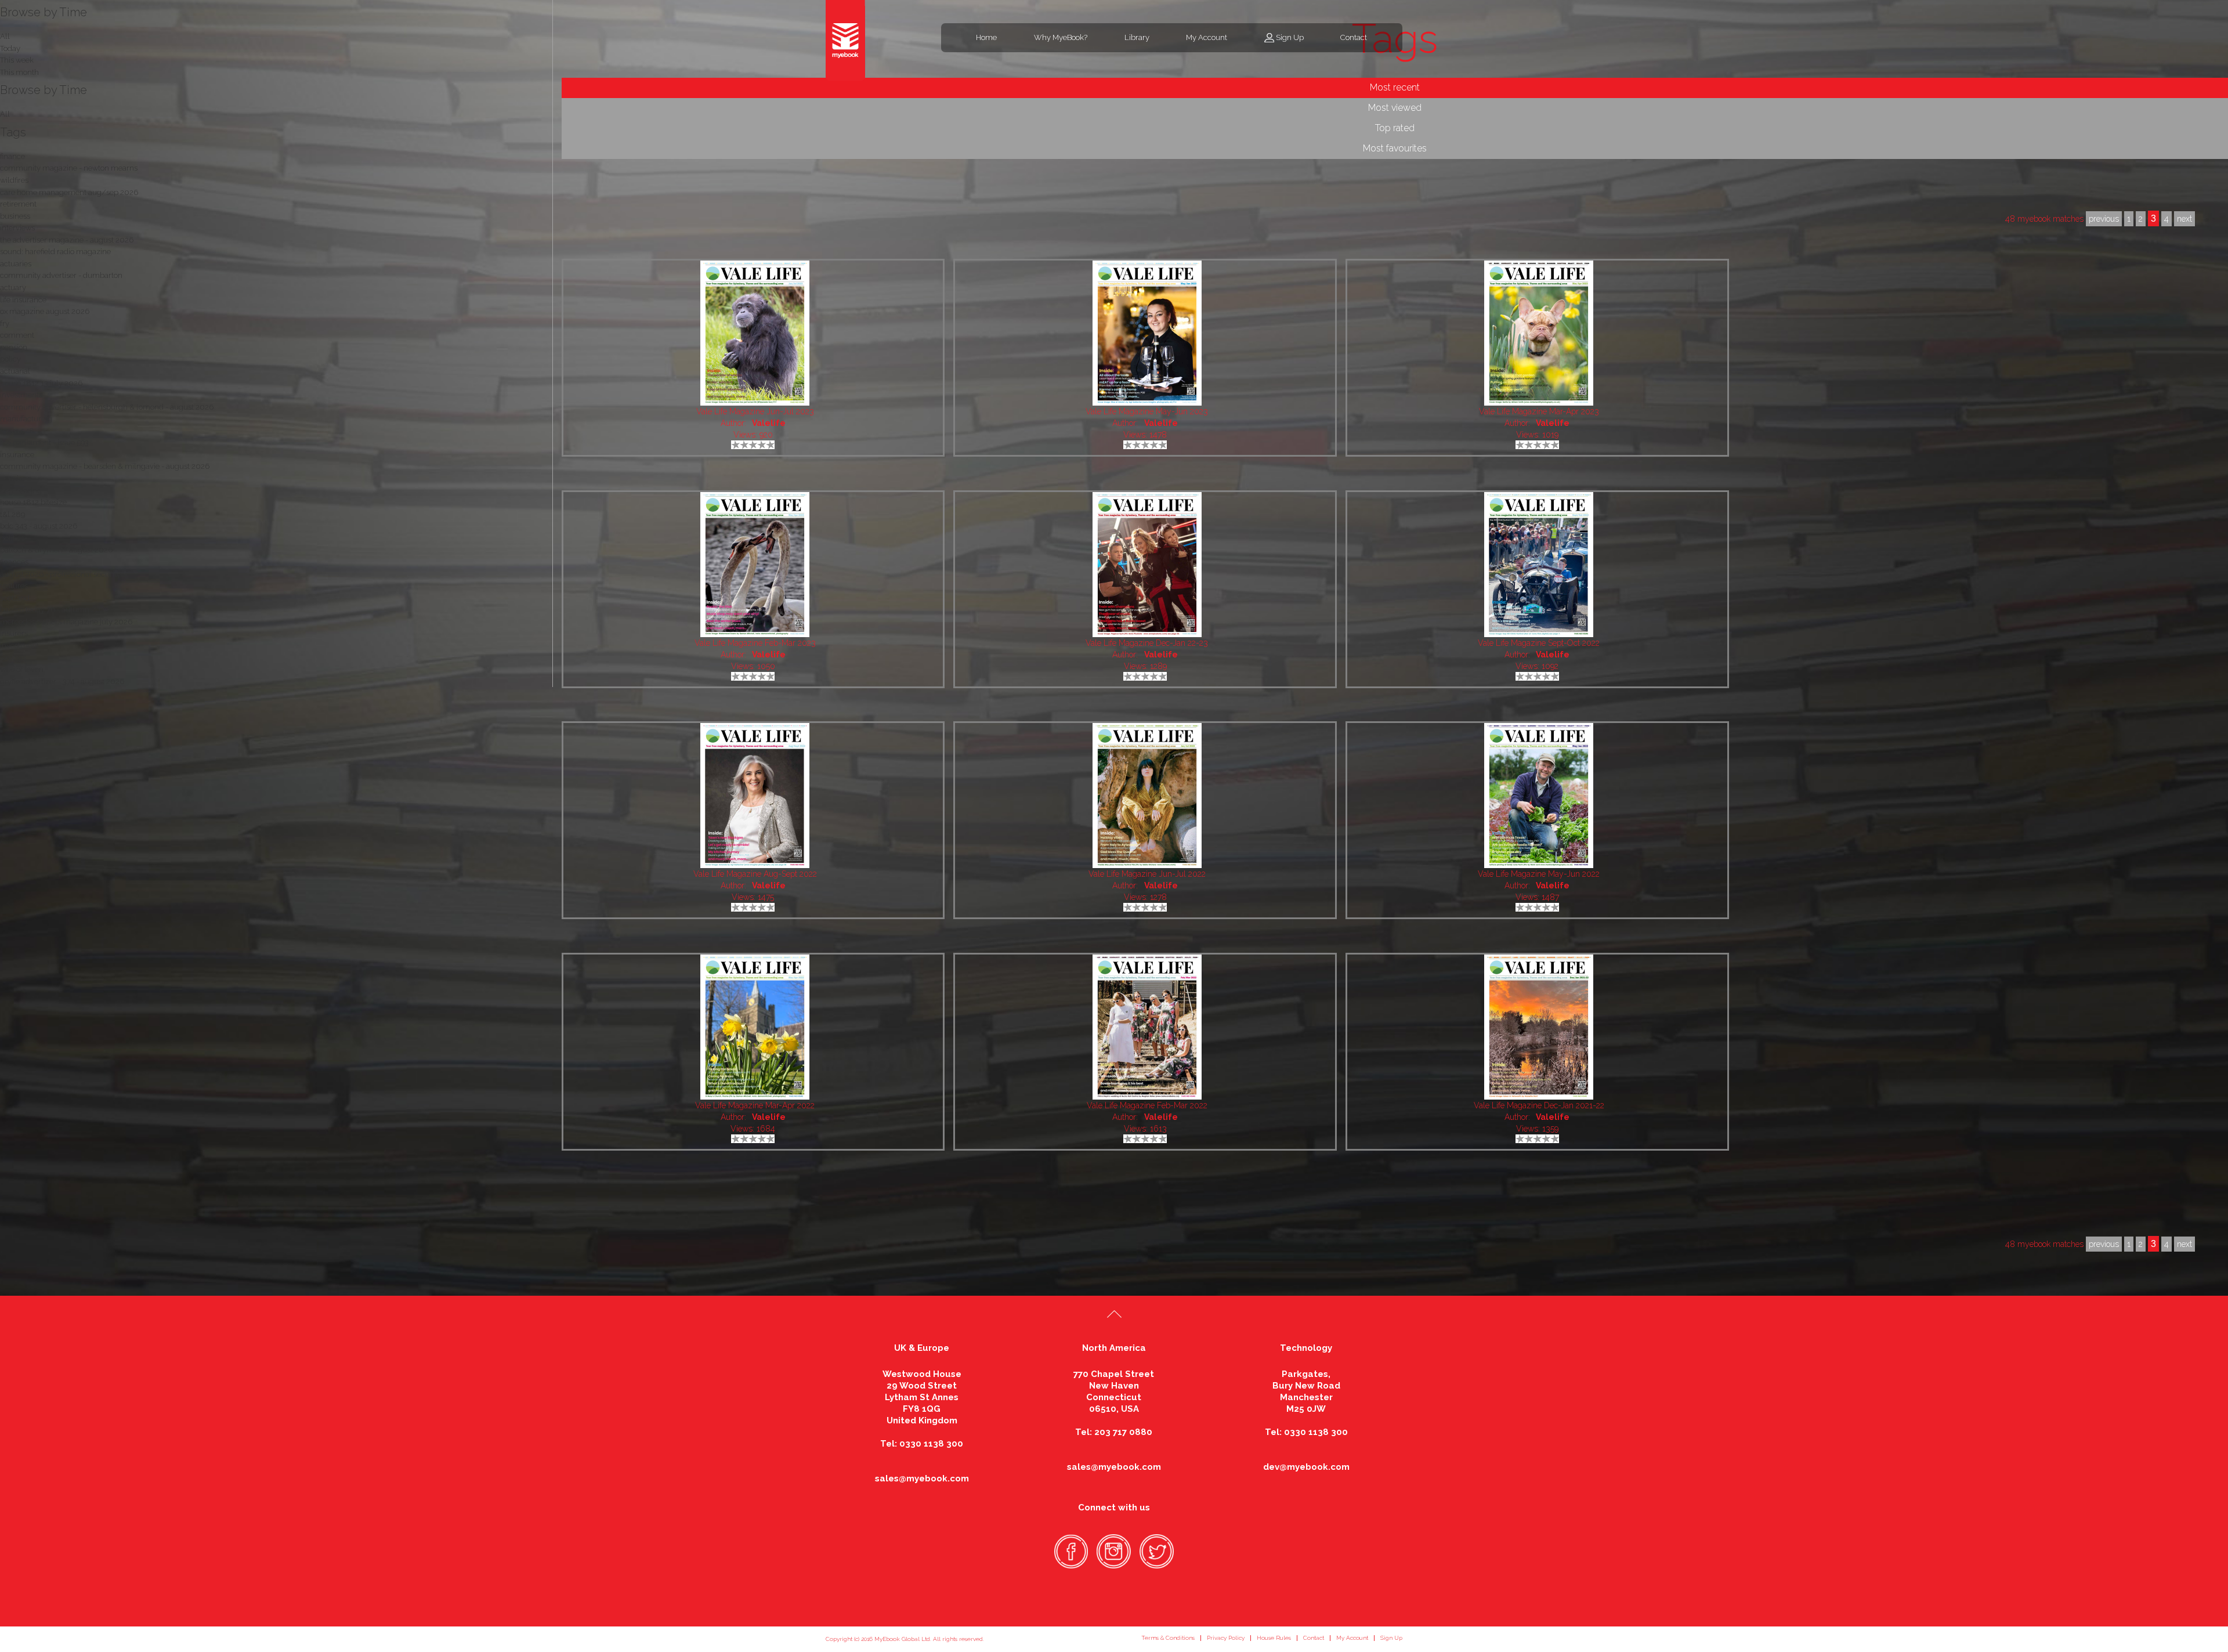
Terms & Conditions (1168, 1638)
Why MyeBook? (1061, 37)
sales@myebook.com (922, 1479)
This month (19, 72)
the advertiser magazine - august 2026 (67, 240)
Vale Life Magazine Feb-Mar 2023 (755, 643)
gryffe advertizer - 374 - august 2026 (62, 682)
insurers (14, 633)
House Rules (1274, 1638)
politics (12, 538)
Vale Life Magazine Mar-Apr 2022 (755, 1105)
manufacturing (26, 419)
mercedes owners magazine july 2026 (66, 622)
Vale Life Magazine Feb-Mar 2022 (1147, 1105)
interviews (17, 228)
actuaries (16, 264)
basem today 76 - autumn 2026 (55, 610)
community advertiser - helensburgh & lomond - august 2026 (107, 407)
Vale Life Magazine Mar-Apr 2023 (1539, 411)
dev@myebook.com (1306, 1467)
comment (17, 335)
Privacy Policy (1226, 1638)
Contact (1354, 37)
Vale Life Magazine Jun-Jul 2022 (1147, 874)
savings (13, 657)
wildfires (14, 180)
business (15, 216)
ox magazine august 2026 (45, 311)
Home (986, 37)
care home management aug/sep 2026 (69, 192)
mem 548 (17, 431)
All (5, 114)
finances (14, 562)
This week (17, 60)
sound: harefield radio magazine (55, 252)
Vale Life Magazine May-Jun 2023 (1147, 411)
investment (19, 646)
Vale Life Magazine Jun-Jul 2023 (755, 411)
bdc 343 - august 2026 (39, 526)
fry (5, 323)
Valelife (769, 423)
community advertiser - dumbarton (61, 275)
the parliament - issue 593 (44, 442)
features (14, 586)
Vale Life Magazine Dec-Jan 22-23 (1147, 643)
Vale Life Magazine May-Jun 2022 (1539, 874)
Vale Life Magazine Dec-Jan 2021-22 (1539, 1105)
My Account (1207, 37)
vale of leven (22, 669)
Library (1137, 37)
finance (12, 156)
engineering (21, 491)
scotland (15, 598)
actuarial (15, 371)
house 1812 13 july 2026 (41, 383)
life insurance (23, 300)
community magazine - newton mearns (69, 168)
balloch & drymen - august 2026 (56, 550)
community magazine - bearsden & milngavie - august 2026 (105, 466)
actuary (13, 288)
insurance (17, 455)
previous (2104, 1244)
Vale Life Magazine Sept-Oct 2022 (1539, 643)
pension (14, 347)
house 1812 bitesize (33, 502)
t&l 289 (12, 514)
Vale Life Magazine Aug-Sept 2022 (755, 874)
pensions (15, 478)
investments (21, 395)
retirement (18, 204)
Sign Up (1290, 37)
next (2184, 1244)
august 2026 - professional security (60, 574)
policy (10, 359)
